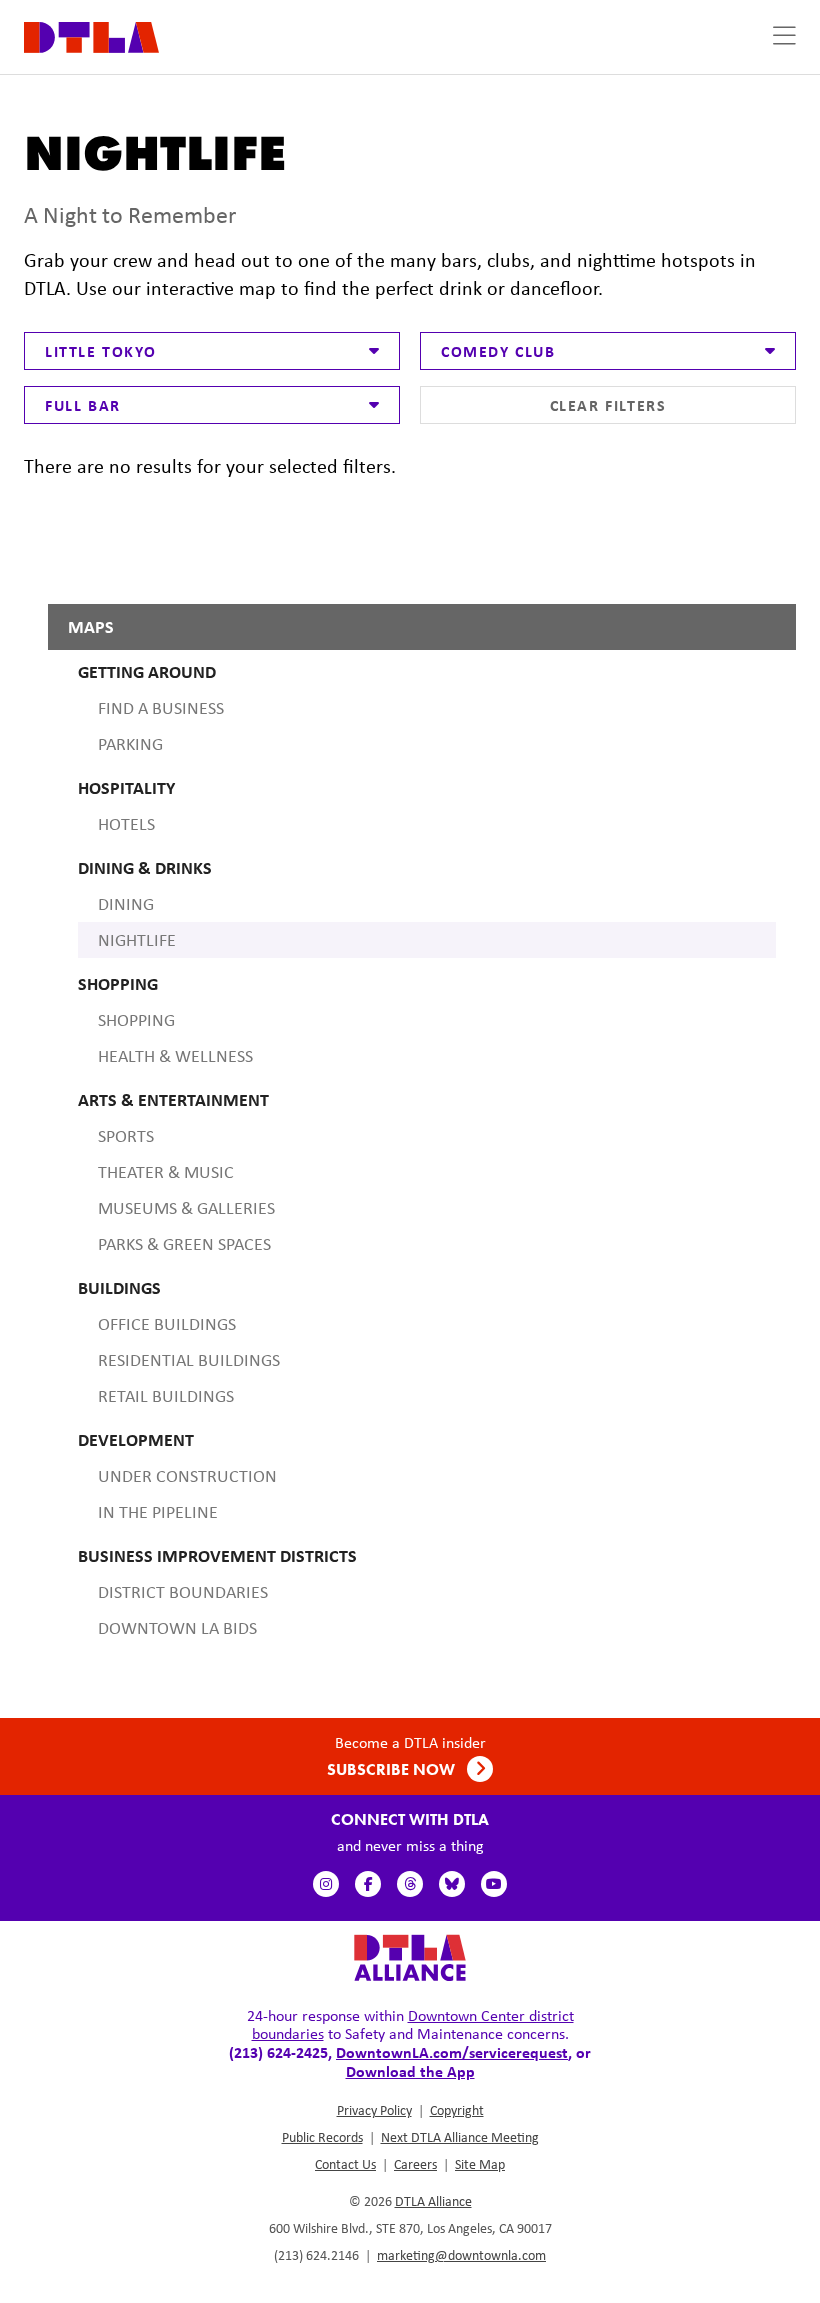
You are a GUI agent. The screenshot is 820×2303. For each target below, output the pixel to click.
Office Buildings (167, 1324)
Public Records (322, 2137)
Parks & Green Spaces (184, 1244)
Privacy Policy (374, 2110)
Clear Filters (608, 405)
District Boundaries (183, 1592)
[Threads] (410, 1884)
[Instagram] (326, 1884)
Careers (415, 2164)
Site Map (480, 2164)
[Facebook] (368, 1884)
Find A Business (161, 708)
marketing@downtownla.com (461, 2255)
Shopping (136, 1020)
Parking (130, 744)
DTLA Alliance (433, 2201)
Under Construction (187, 1476)
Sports (126, 1136)
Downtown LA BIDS (177, 1628)
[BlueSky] (452, 1884)
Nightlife (137, 940)
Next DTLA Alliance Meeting (460, 2137)
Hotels (126, 824)
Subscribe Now (393, 1769)
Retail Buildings (166, 1396)
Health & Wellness (175, 1056)
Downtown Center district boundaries (413, 2024)
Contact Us (345, 2164)
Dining (126, 904)
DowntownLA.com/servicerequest (452, 2052)
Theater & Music (166, 1172)
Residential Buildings (189, 1360)
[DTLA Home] (91, 35)
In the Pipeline (158, 1512)
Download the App (410, 2071)
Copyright (457, 2110)
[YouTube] (494, 1884)
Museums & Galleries (186, 1208)
